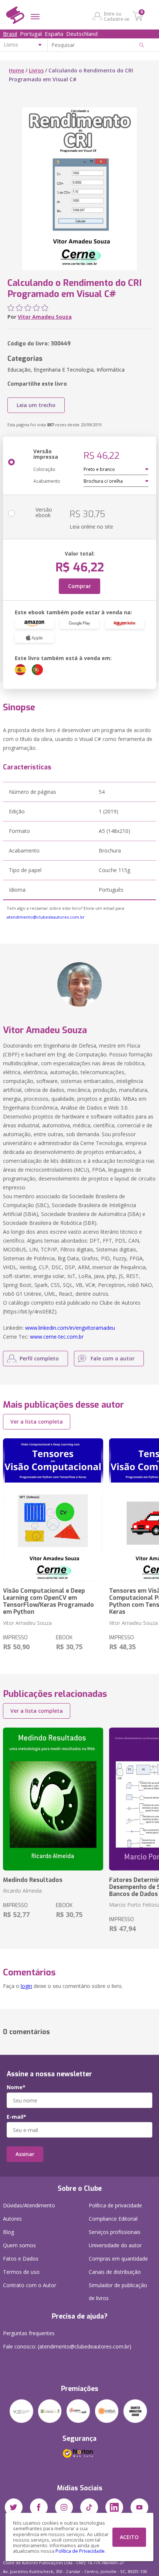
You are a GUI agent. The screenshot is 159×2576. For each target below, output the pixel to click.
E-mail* (16, 2117)
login (26, 1986)
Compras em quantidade (118, 2259)
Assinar (25, 2154)
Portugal (31, 34)
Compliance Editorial (113, 2219)
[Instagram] (64, 2507)
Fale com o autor (113, 1358)
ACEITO (129, 2537)
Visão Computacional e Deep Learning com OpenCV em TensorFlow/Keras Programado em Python (48, 1601)
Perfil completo (39, 1358)
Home (16, 70)
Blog (9, 2232)
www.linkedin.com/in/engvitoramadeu (70, 1328)
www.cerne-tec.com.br (57, 1337)
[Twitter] (14, 2507)
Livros (36, 70)
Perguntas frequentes (29, 2333)
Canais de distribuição (115, 2272)
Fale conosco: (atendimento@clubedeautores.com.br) (67, 2346)
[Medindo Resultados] (53, 1799)
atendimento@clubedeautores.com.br (46, 917)
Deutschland (82, 34)
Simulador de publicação (118, 2292)
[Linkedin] (114, 2507)
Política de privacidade (115, 2205)
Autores (12, 2219)
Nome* (16, 2087)
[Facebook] (39, 2507)
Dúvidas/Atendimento (29, 2205)
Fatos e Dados (21, 2259)
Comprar (79, 586)
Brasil (10, 34)
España (54, 34)
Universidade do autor (115, 2245)
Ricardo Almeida (22, 1891)
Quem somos (19, 2245)
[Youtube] (139, 2507)
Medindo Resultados (33, 1880)
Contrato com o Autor (30, 2285)
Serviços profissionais (115, 2232)
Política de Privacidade (80, 2551)
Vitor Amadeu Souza (45, 317)
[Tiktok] (89, 2507)
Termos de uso (21, 2272)
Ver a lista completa (37, 1422)
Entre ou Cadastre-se (117, 16)
